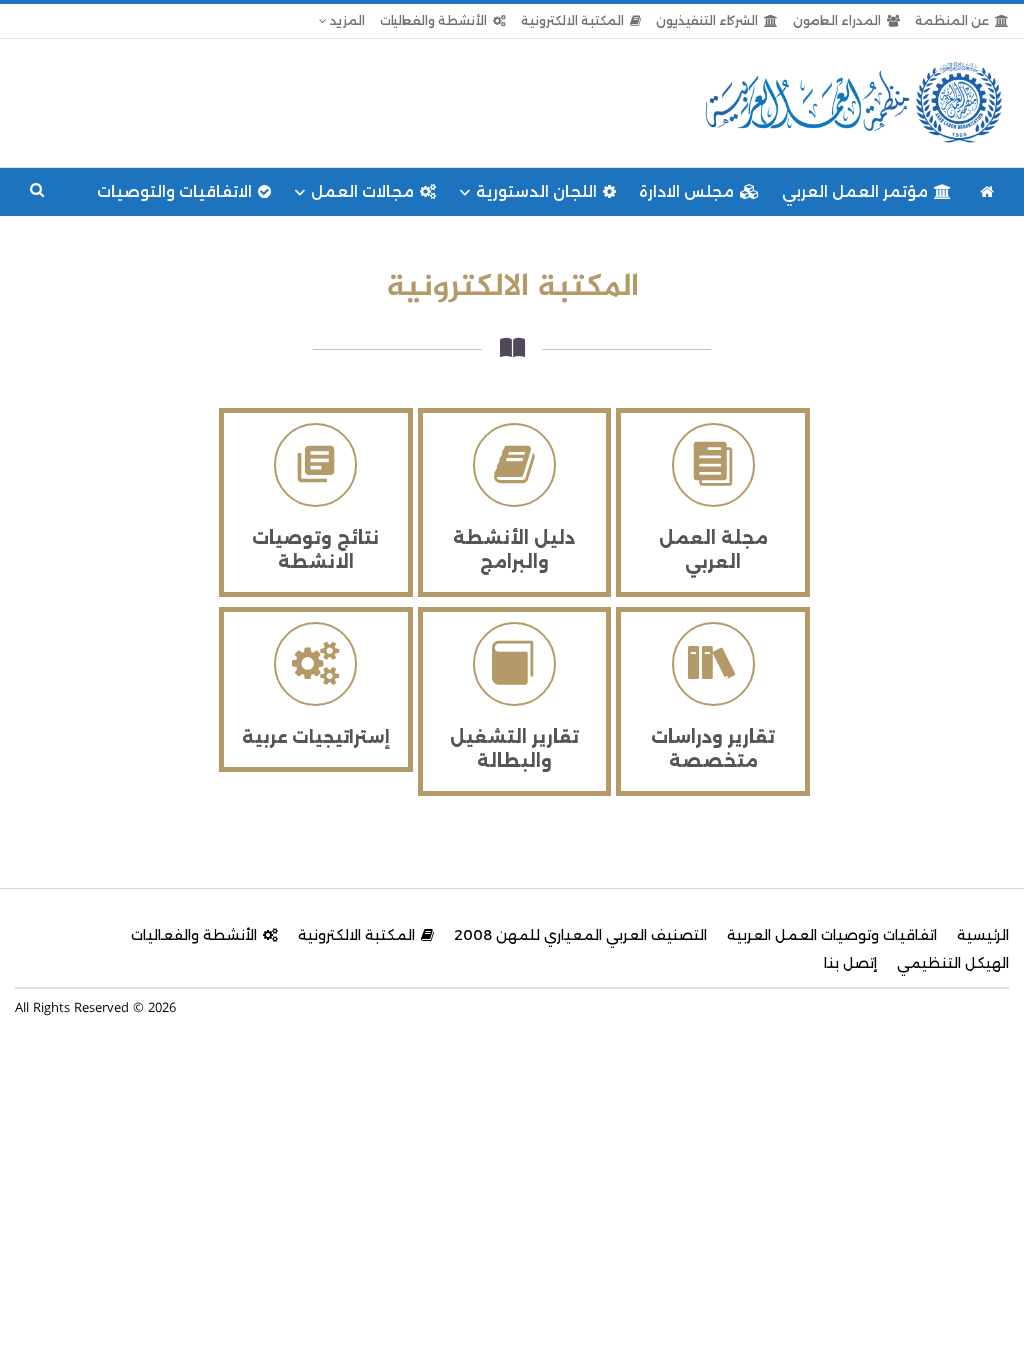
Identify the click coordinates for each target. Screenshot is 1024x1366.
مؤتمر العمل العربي (855, 191)
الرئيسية (983, 935)
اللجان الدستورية (536, 191)
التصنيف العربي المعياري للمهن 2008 (580, 935)
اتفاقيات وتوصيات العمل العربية (832, 935)
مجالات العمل (362, 191)
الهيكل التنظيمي (953, 963)
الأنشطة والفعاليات (433, 20)
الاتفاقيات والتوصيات (174, 191)
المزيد (346, 20)
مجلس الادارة (686, 191)
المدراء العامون (837, 20)
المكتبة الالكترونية (572, 20)
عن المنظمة (952, 20)
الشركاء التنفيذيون (707, 20)
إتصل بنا (850, 963)
